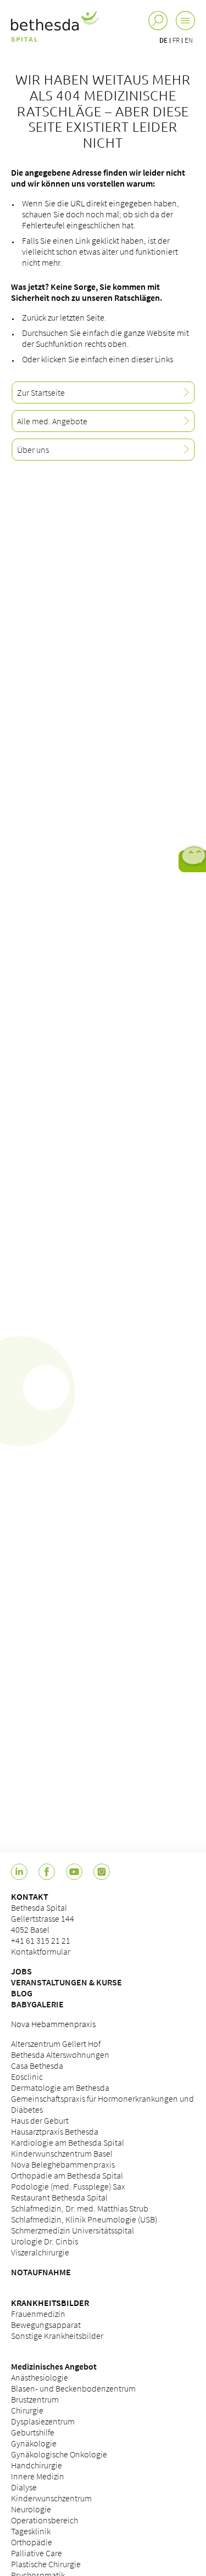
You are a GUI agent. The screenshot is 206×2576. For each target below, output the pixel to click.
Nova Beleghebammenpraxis (63, 2164)
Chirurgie (27, 2410)
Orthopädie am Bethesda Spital (67, 2175)
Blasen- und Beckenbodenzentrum (73, 2388)
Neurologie (31, 2509)
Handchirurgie (37, 2465)
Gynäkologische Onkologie (59, 2454)
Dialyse (24, 2487)
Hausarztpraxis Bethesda (55, 2131)
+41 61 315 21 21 (41, 1940)
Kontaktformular (41, 1951)
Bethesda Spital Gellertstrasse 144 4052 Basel (43, 1918)
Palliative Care (37, 2553)
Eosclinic (27, 2076)
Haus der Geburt (40, 2120)
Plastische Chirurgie (46, 2564)
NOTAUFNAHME (41, 2272)
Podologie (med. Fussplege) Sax (68, 2186)
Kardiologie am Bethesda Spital (68, 2142)
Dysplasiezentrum (43, 2421)
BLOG (22, 1993)
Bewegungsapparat (46, 2325)
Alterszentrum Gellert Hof (56, 2044)
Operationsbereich (44, 2520)
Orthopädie (32, 2542)
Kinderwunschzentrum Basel (62, 2153)
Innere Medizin (38, 2476)
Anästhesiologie (40, 2377)
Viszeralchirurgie (40, 2252)
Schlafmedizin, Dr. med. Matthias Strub (80, 2208)
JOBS (21, 1971)
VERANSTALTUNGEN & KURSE (66, 1982)
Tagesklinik (31, 2531)
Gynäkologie (34, 2443)
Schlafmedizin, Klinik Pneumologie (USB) (84, 2219)
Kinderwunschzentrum (51, 2498)
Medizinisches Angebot (54, 2366)
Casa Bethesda (37, 2066)
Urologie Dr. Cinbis (44, 2241)
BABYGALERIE (37, 2004)
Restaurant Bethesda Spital (59, 2197)
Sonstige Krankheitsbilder (57, 2336)
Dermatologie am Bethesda (60, 2087)
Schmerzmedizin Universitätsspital (73, 2230)
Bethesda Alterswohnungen (60, 2055)
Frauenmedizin (38, 2314)
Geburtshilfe (33, 2432)
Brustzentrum (35, 2399)
